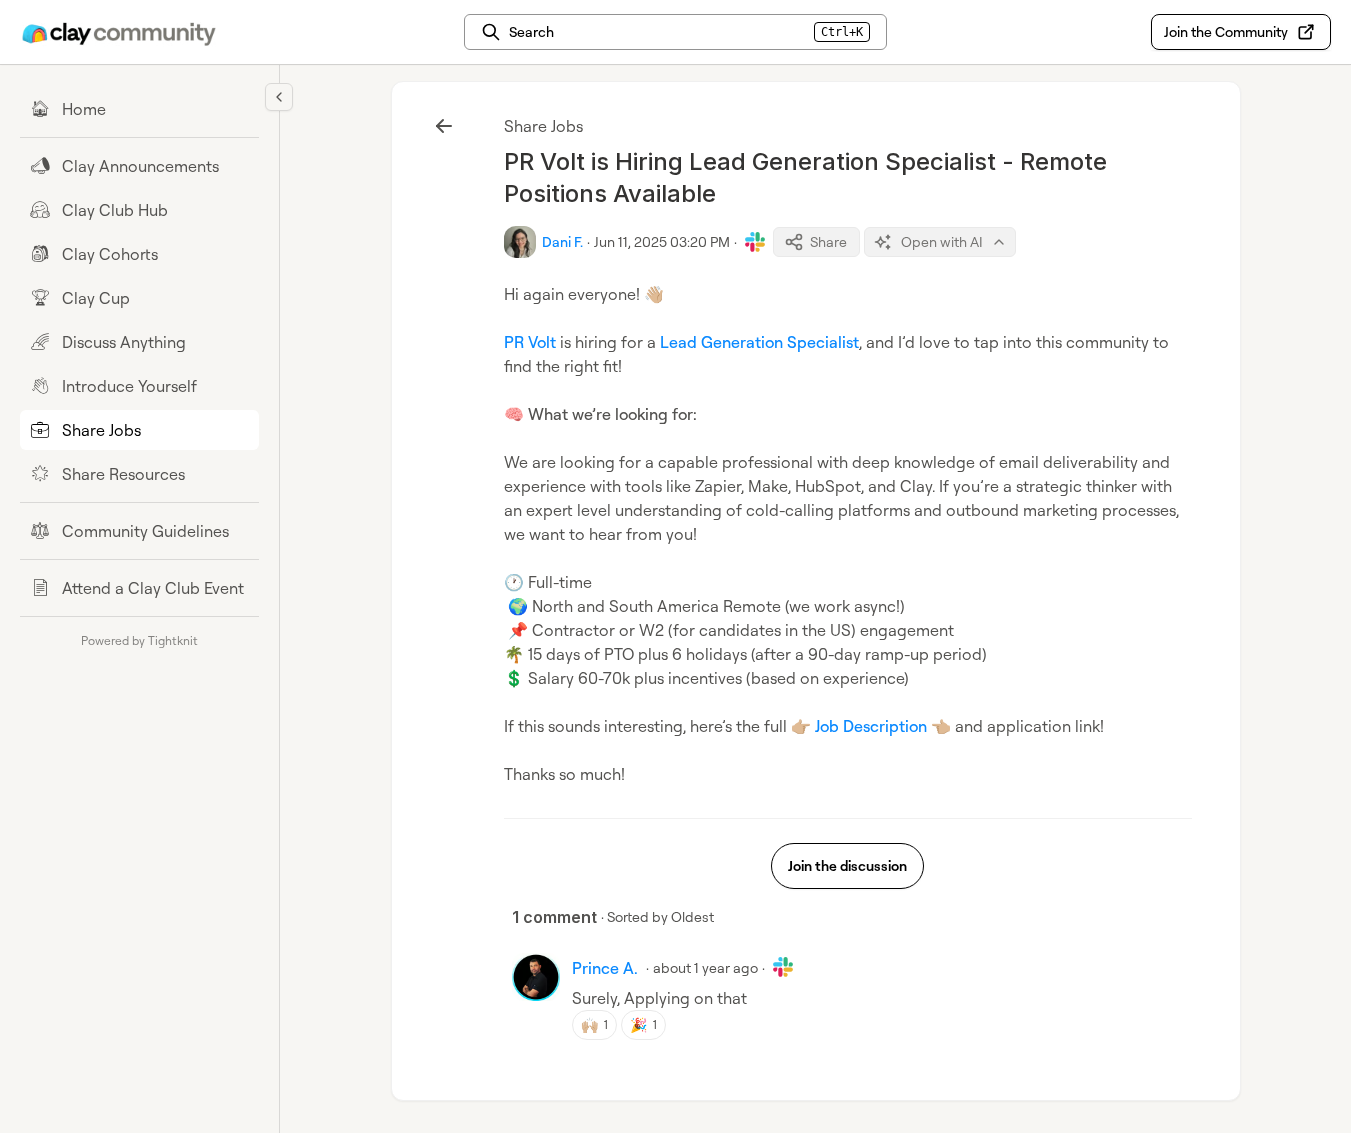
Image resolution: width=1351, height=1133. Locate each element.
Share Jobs (543, 126)
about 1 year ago (705, 967)
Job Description (871, 726)
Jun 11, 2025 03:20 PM (662, 241)
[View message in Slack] (755, 242)
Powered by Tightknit (139, 640)
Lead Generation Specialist (759, 342)
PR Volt (530, 342)
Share (828, 241)
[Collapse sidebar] (279, 97)
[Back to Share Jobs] (444, 126)
